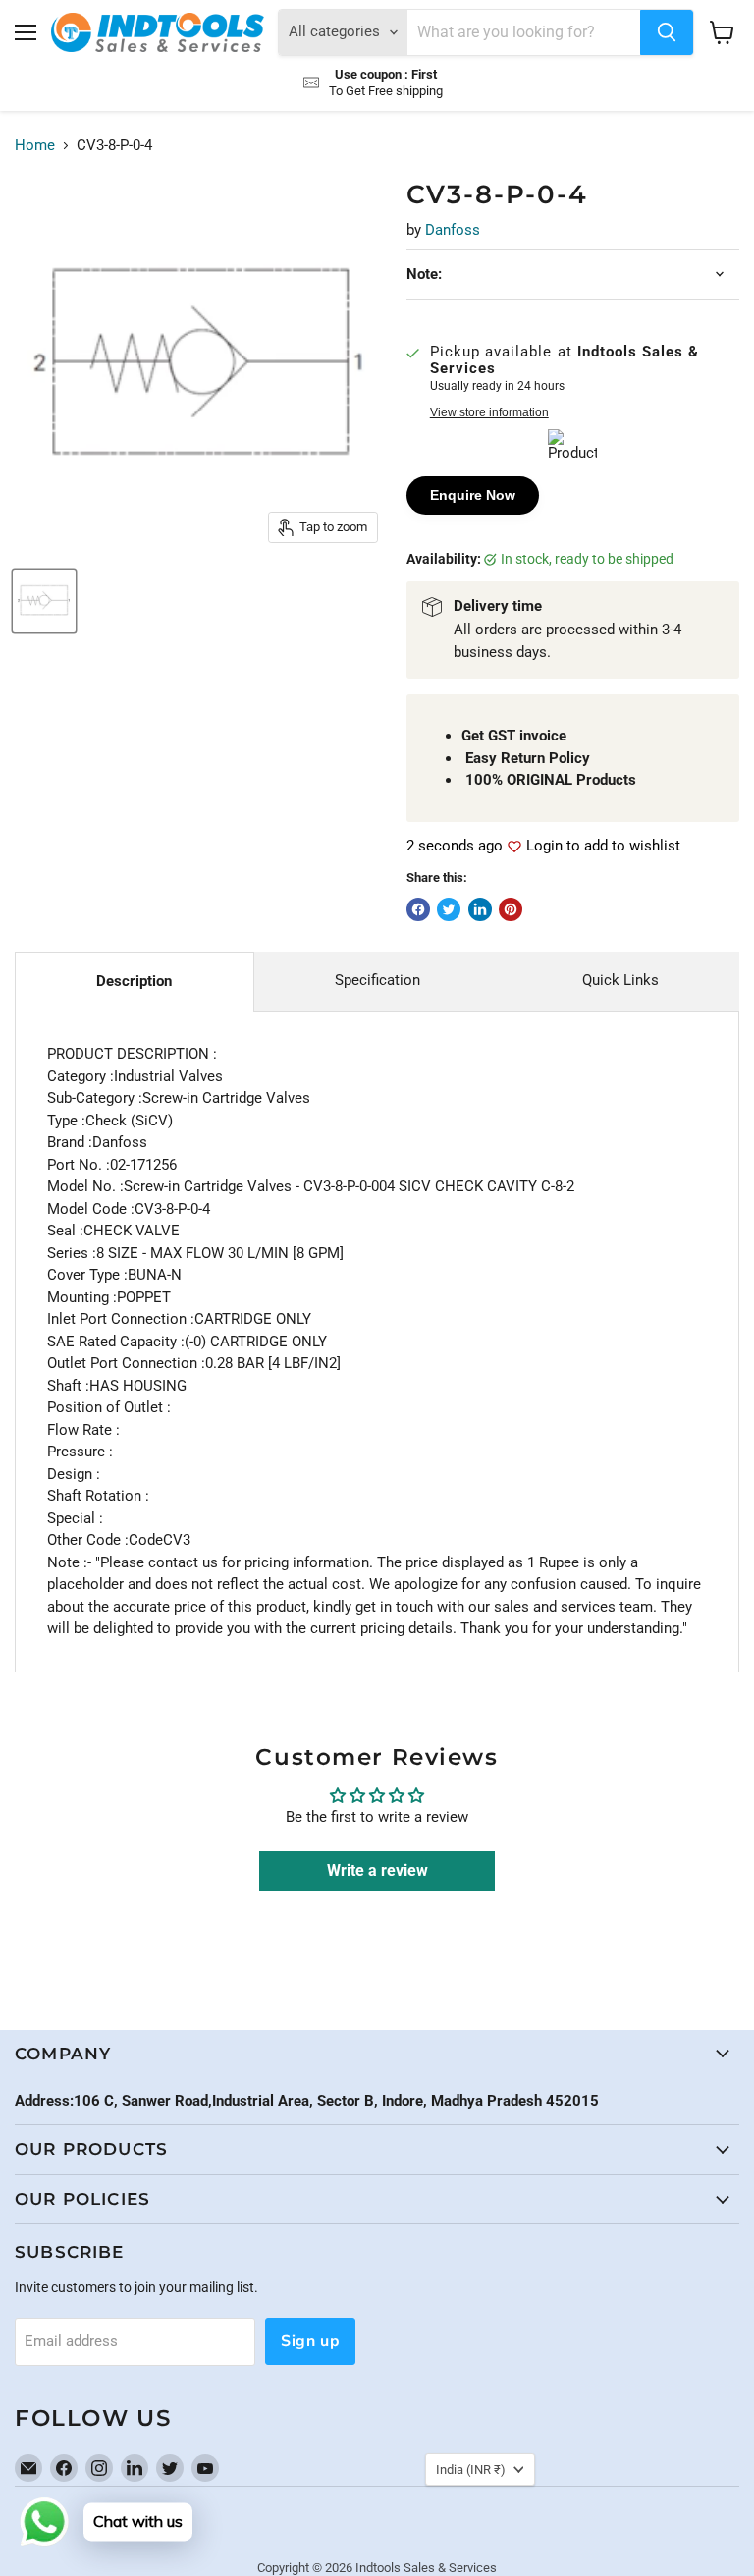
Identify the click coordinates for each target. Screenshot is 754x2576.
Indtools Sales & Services (426, 2568)
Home (35, 146)
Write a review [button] (377, 1870)
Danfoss (453, 230)
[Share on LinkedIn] (480, 909)
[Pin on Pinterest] (511, 909)
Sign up (310, 2341)
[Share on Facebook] (418, 909)
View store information (489, 412)
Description (134, 981)
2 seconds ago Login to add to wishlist (543, 846)
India (471, 2469)
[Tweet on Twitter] (449, 909)
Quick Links (620, 980)
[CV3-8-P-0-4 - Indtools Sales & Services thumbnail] (44, 601)
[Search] (667, 32)
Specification (377, 980)
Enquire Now (473, 495)
